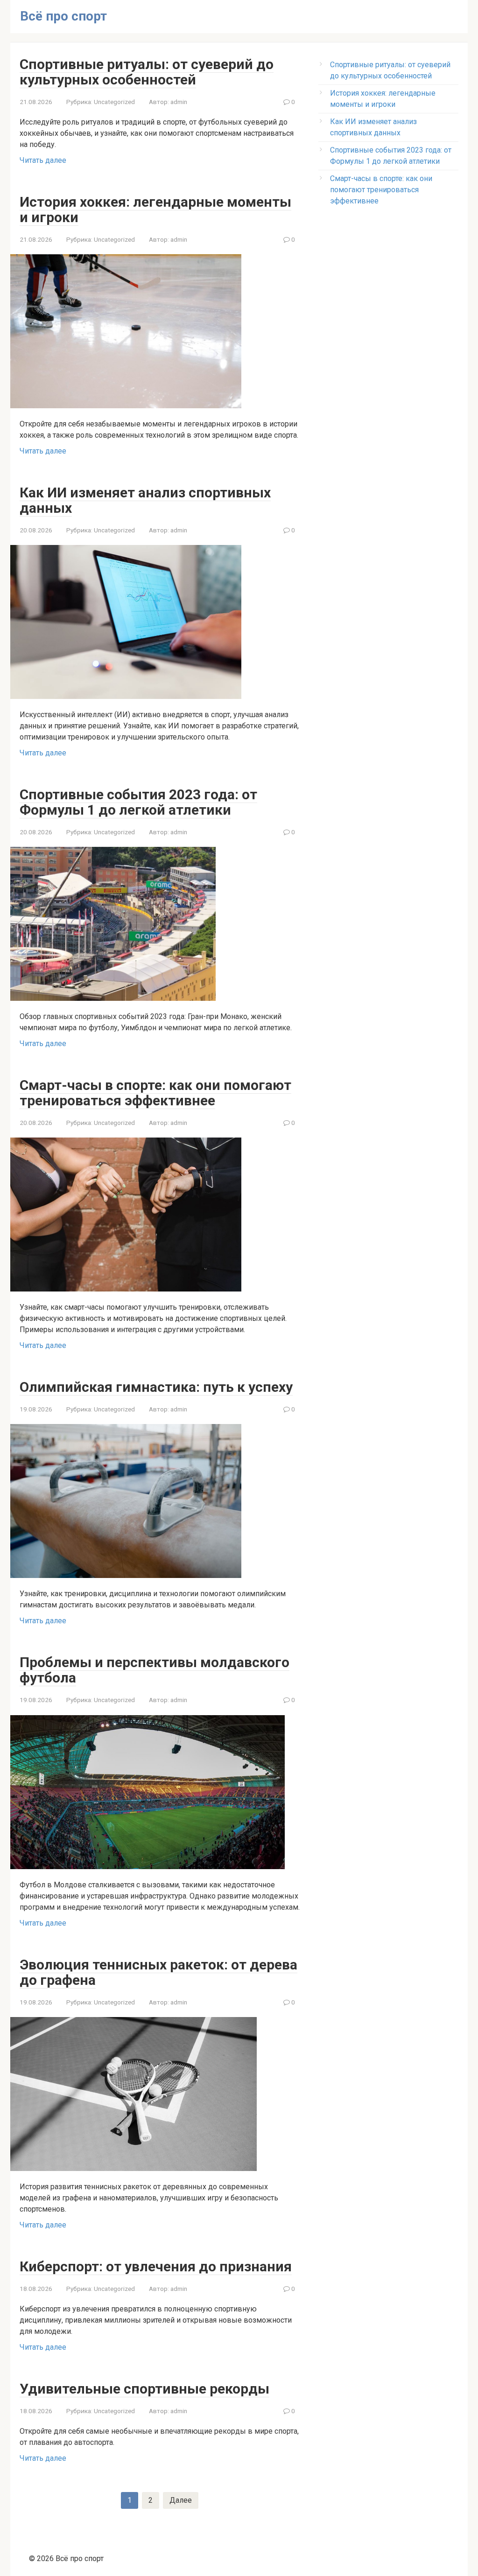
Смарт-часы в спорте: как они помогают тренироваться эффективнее (381, 190)
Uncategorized (114, 102)
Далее (181, 2500)
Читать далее (43, 160)
